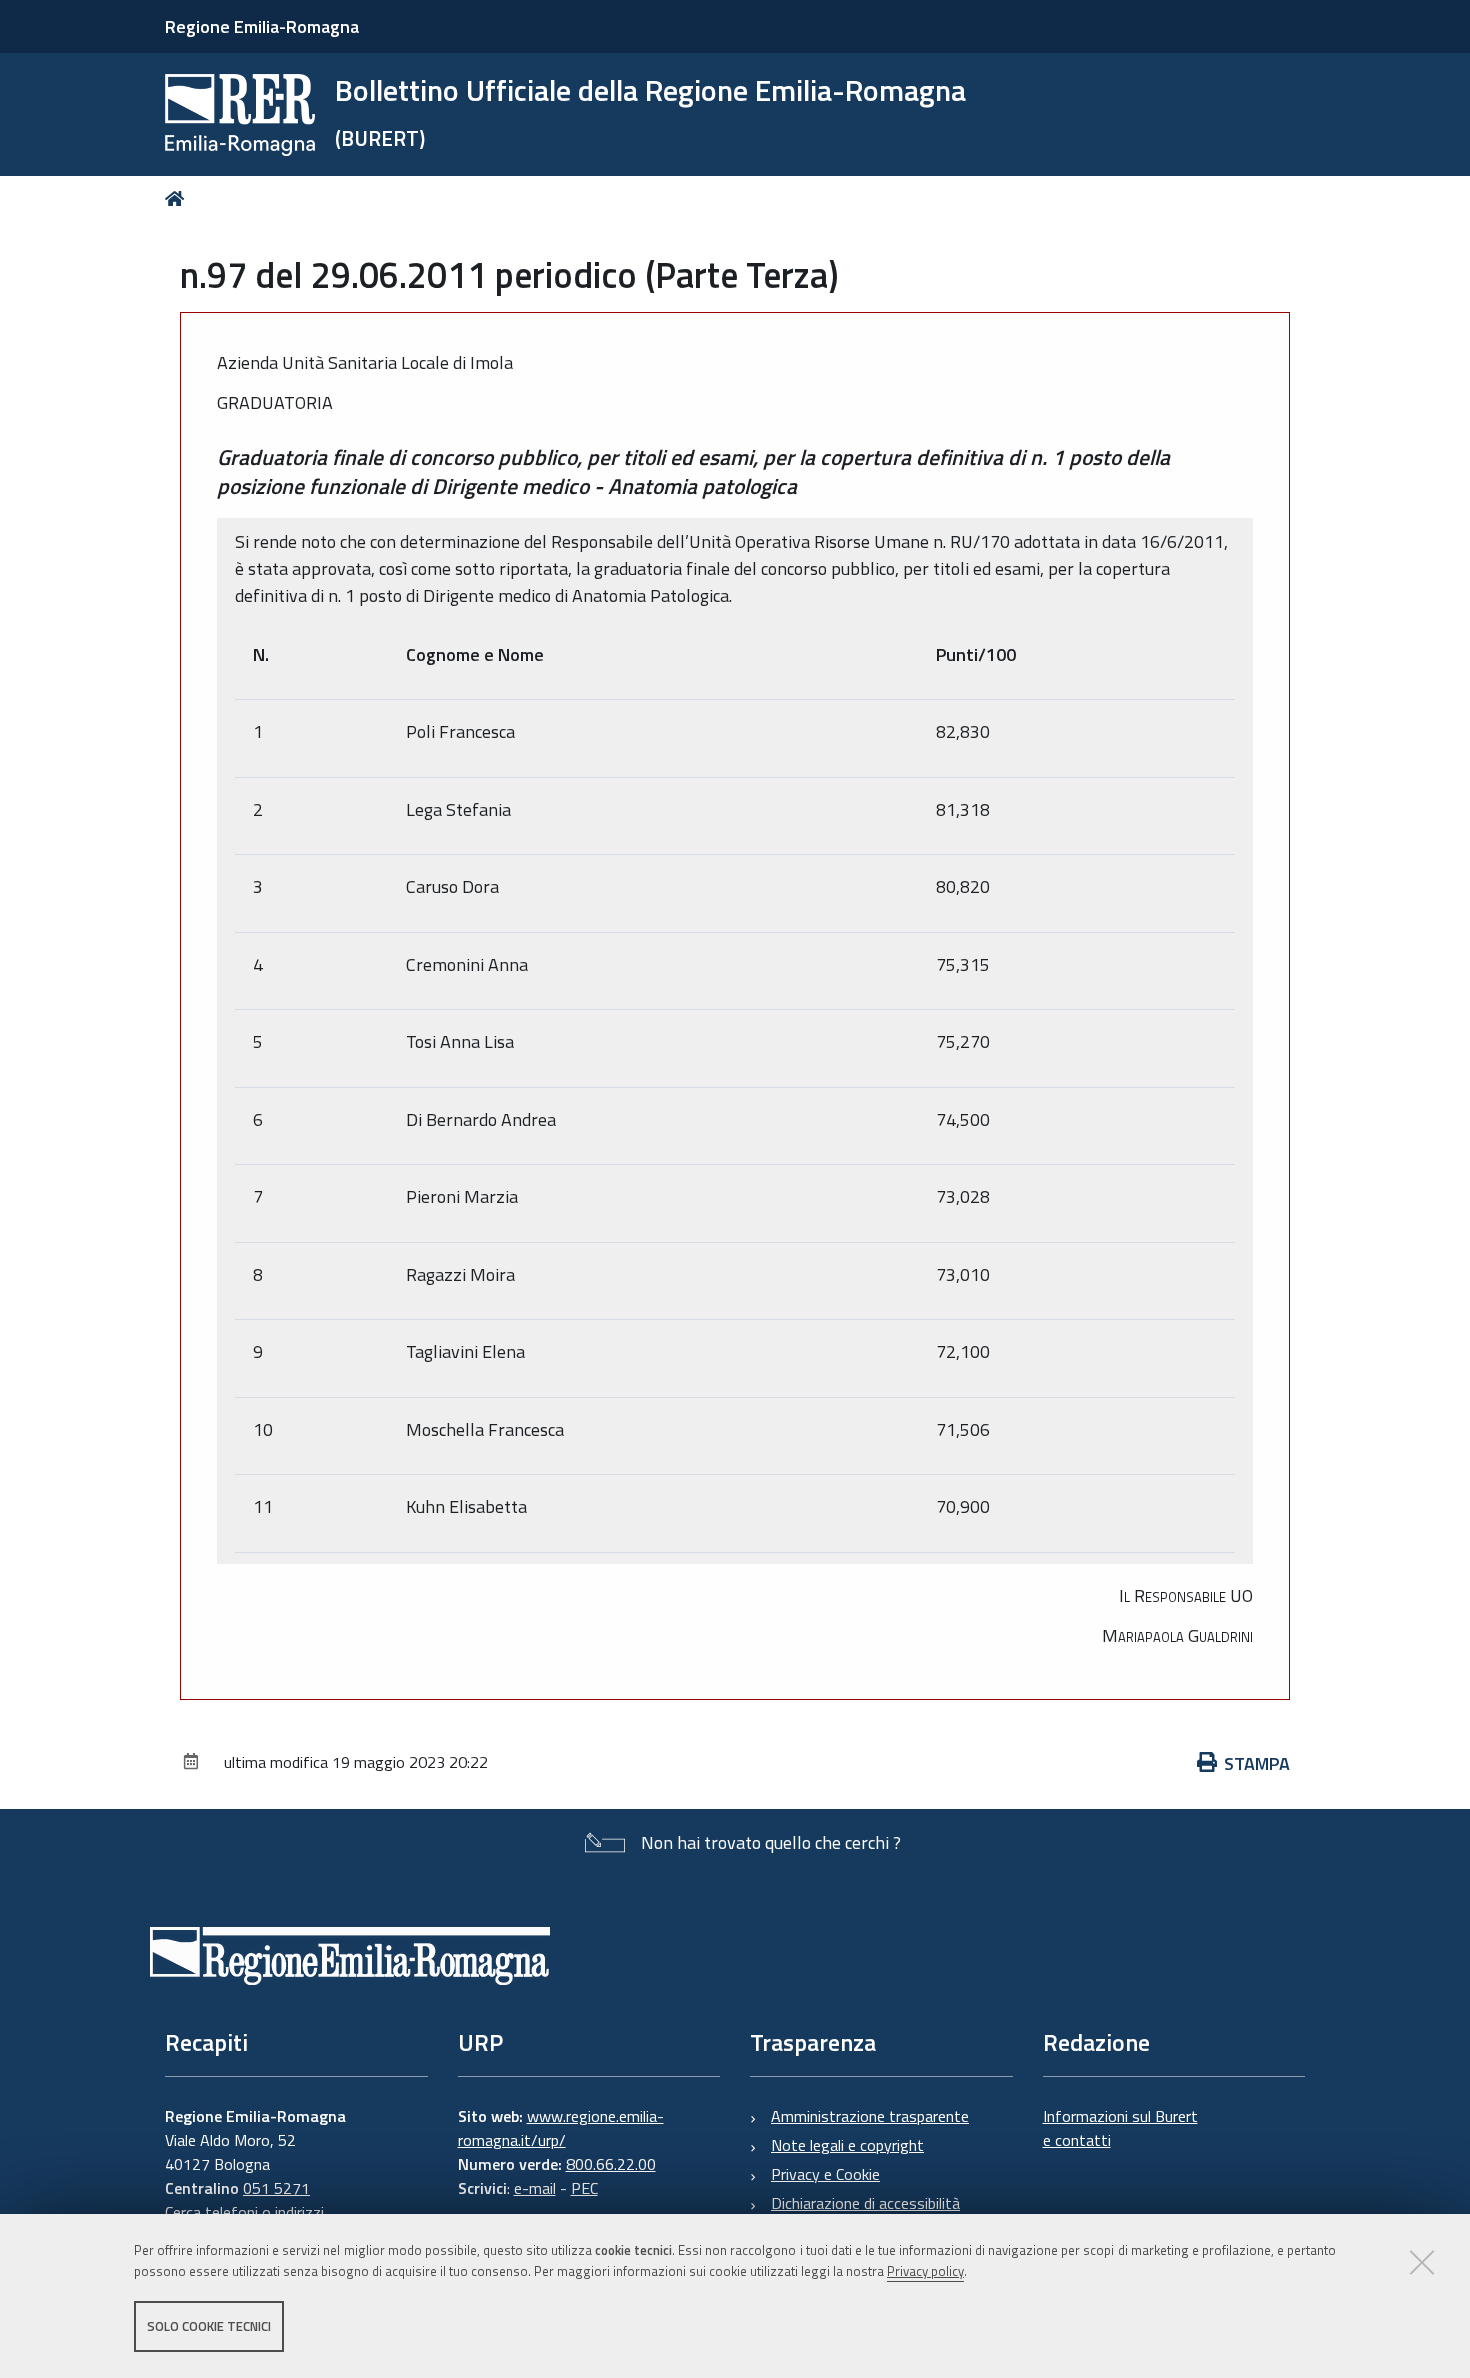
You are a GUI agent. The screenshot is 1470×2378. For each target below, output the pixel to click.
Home (178, 198)
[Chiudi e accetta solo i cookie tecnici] (1422, 2262)
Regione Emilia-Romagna (262, 26)
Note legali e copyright (847, 2145)
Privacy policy (925, 2271)
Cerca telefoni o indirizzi (244, 2212)
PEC (584, 2188)
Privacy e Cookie (825, 2174)
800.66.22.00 (611, 2164)
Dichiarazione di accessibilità (865, 2203)
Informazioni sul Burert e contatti (1120, 2128)
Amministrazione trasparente (870, 2116)
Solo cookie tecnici (209, 2326)
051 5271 (276, 2188)
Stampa (1257, 1763)
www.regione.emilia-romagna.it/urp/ (561, 2128)
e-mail (535, 2188)
